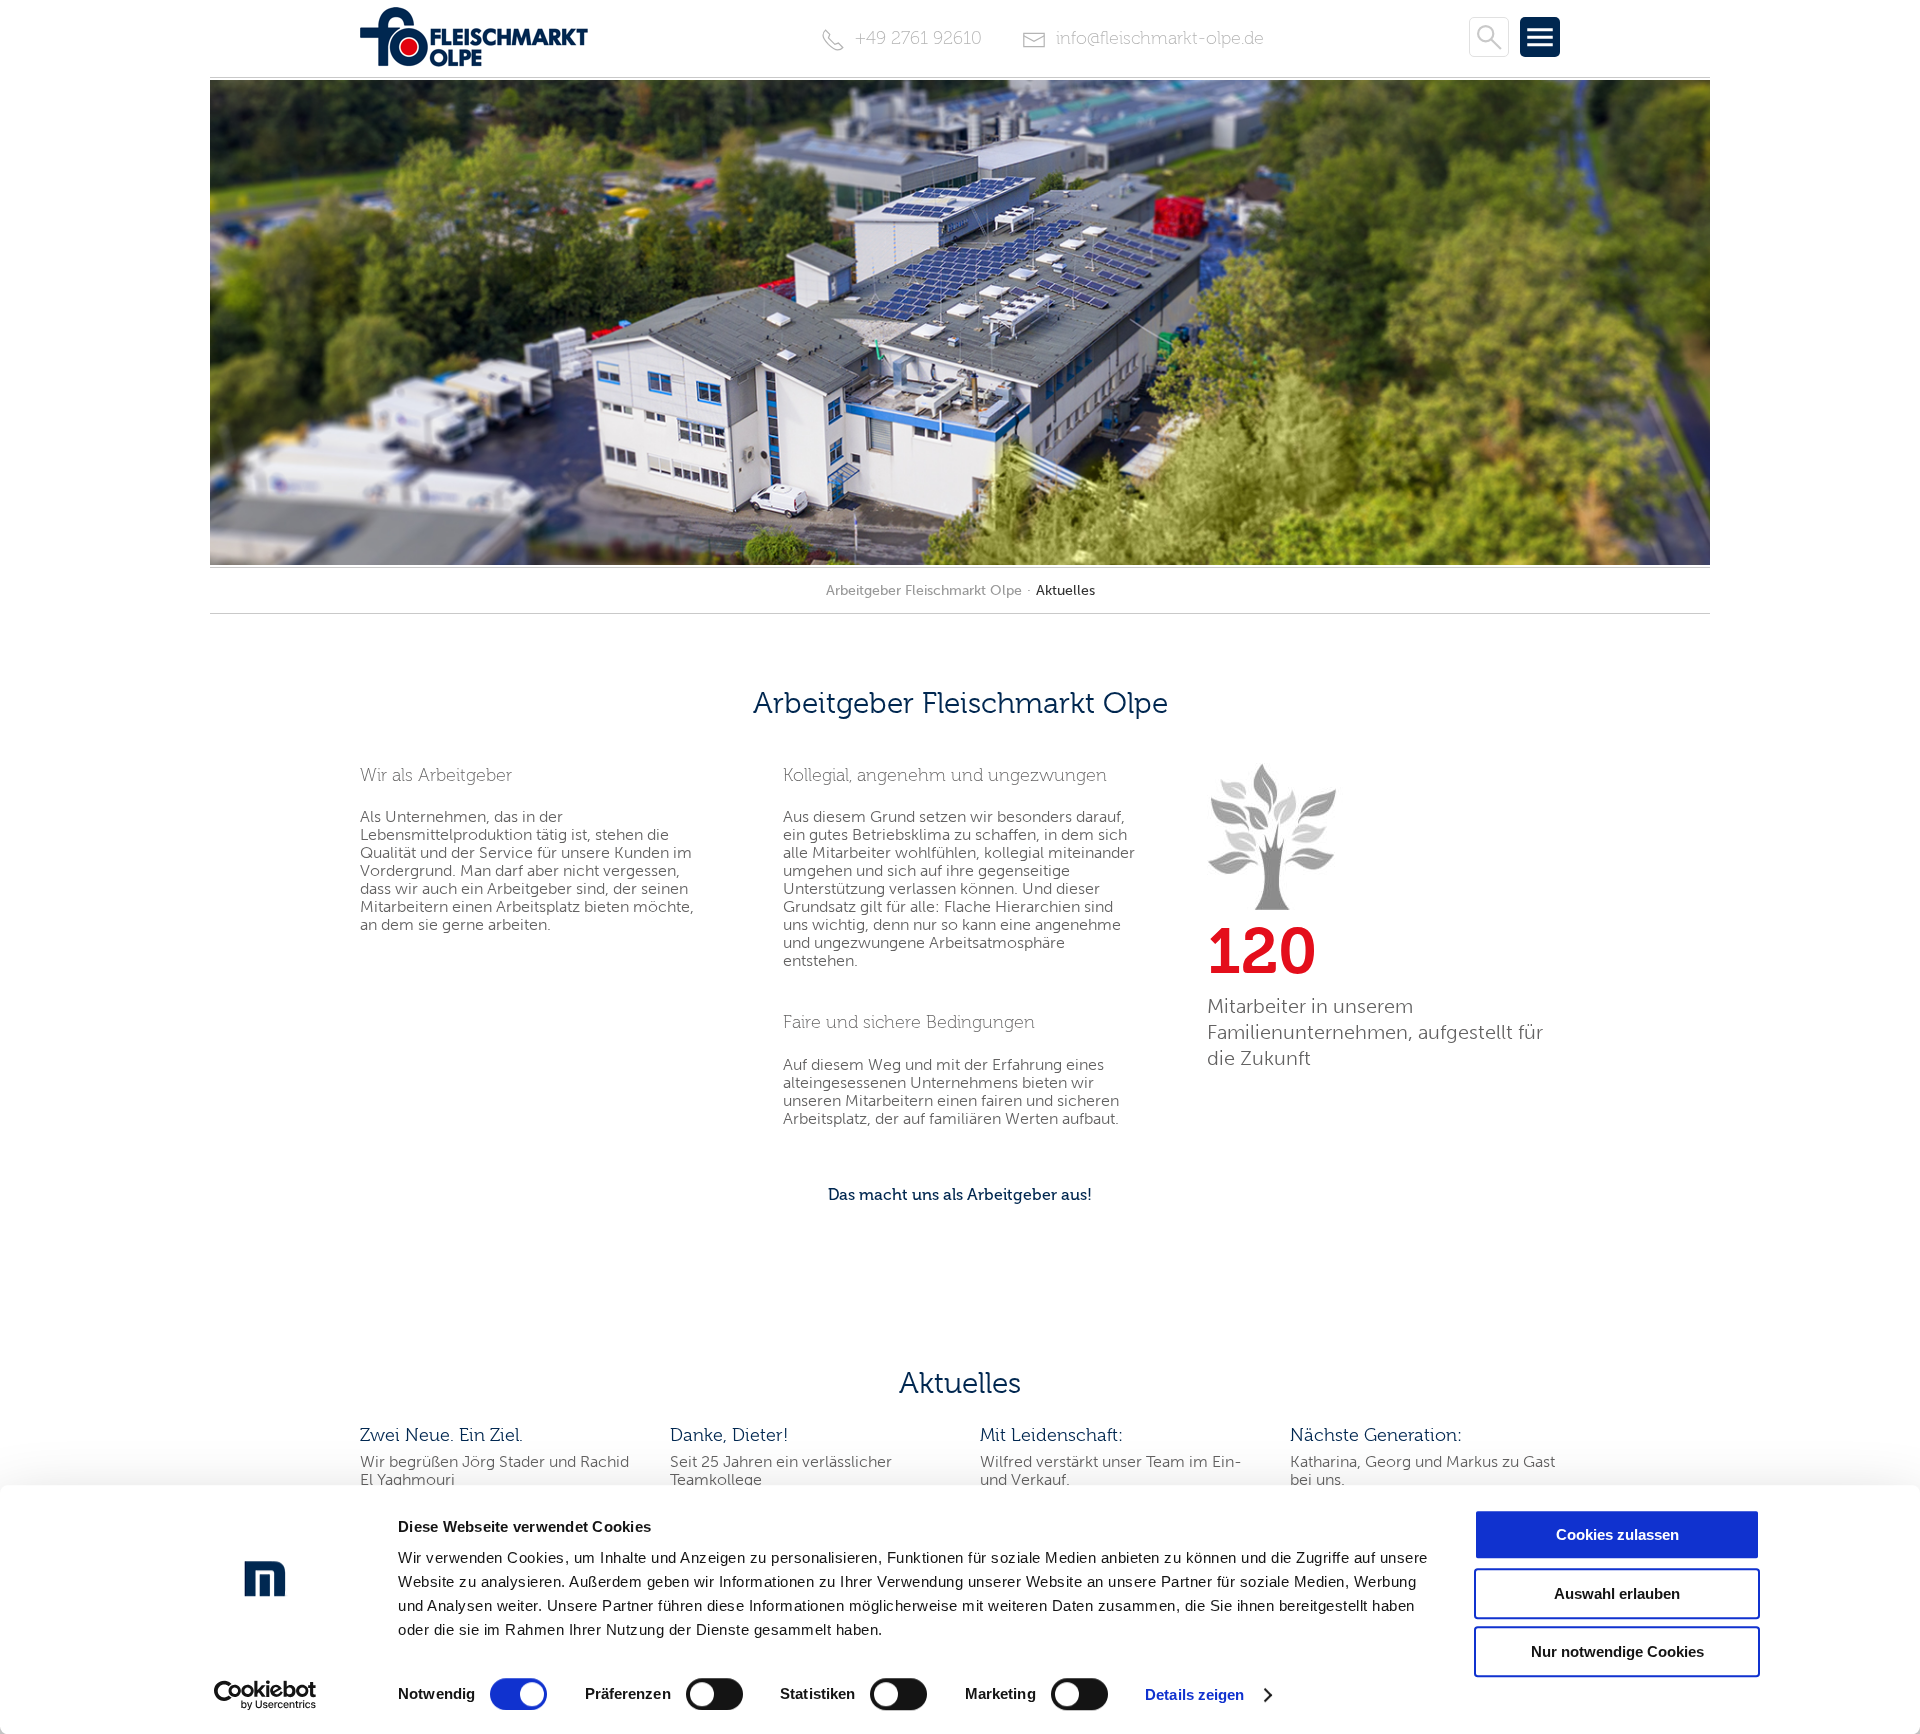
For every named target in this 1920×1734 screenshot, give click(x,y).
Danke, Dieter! (729, 1435)
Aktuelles (1065, 590)
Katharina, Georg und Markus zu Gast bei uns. (1422, 1470)
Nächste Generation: (1376, 1435)
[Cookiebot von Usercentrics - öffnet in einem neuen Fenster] (265, 1695)
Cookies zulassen (1617, 1534)
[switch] (714, 1694)
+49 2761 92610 (916, 38)
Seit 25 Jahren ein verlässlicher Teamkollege (781, 1470)
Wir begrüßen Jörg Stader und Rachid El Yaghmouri (494, 1470)
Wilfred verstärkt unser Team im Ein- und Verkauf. (1111, 1470)
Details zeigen (1194, 1694)
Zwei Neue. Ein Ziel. (441, 1435)
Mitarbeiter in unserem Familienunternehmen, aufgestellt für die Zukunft (1375, 1032)
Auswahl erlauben (1617, 1593)
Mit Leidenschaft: (1051, 1435)
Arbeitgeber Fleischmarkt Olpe (924, 590)
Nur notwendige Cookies (1617, 1651)
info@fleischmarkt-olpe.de (1157, 38)
